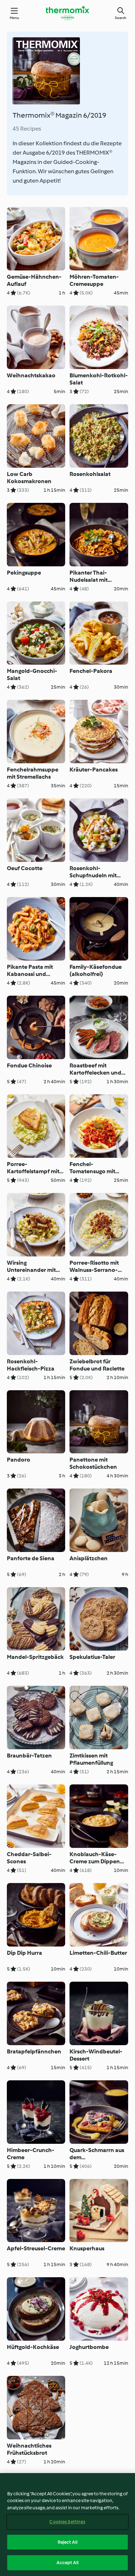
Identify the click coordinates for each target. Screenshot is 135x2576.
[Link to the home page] (68, 13)
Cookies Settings (67, 2522)
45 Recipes (27, 129)
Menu (15, 18)
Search (121, 18)
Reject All (67, 2542)
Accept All (67, 2563)
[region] (67, 2525)
